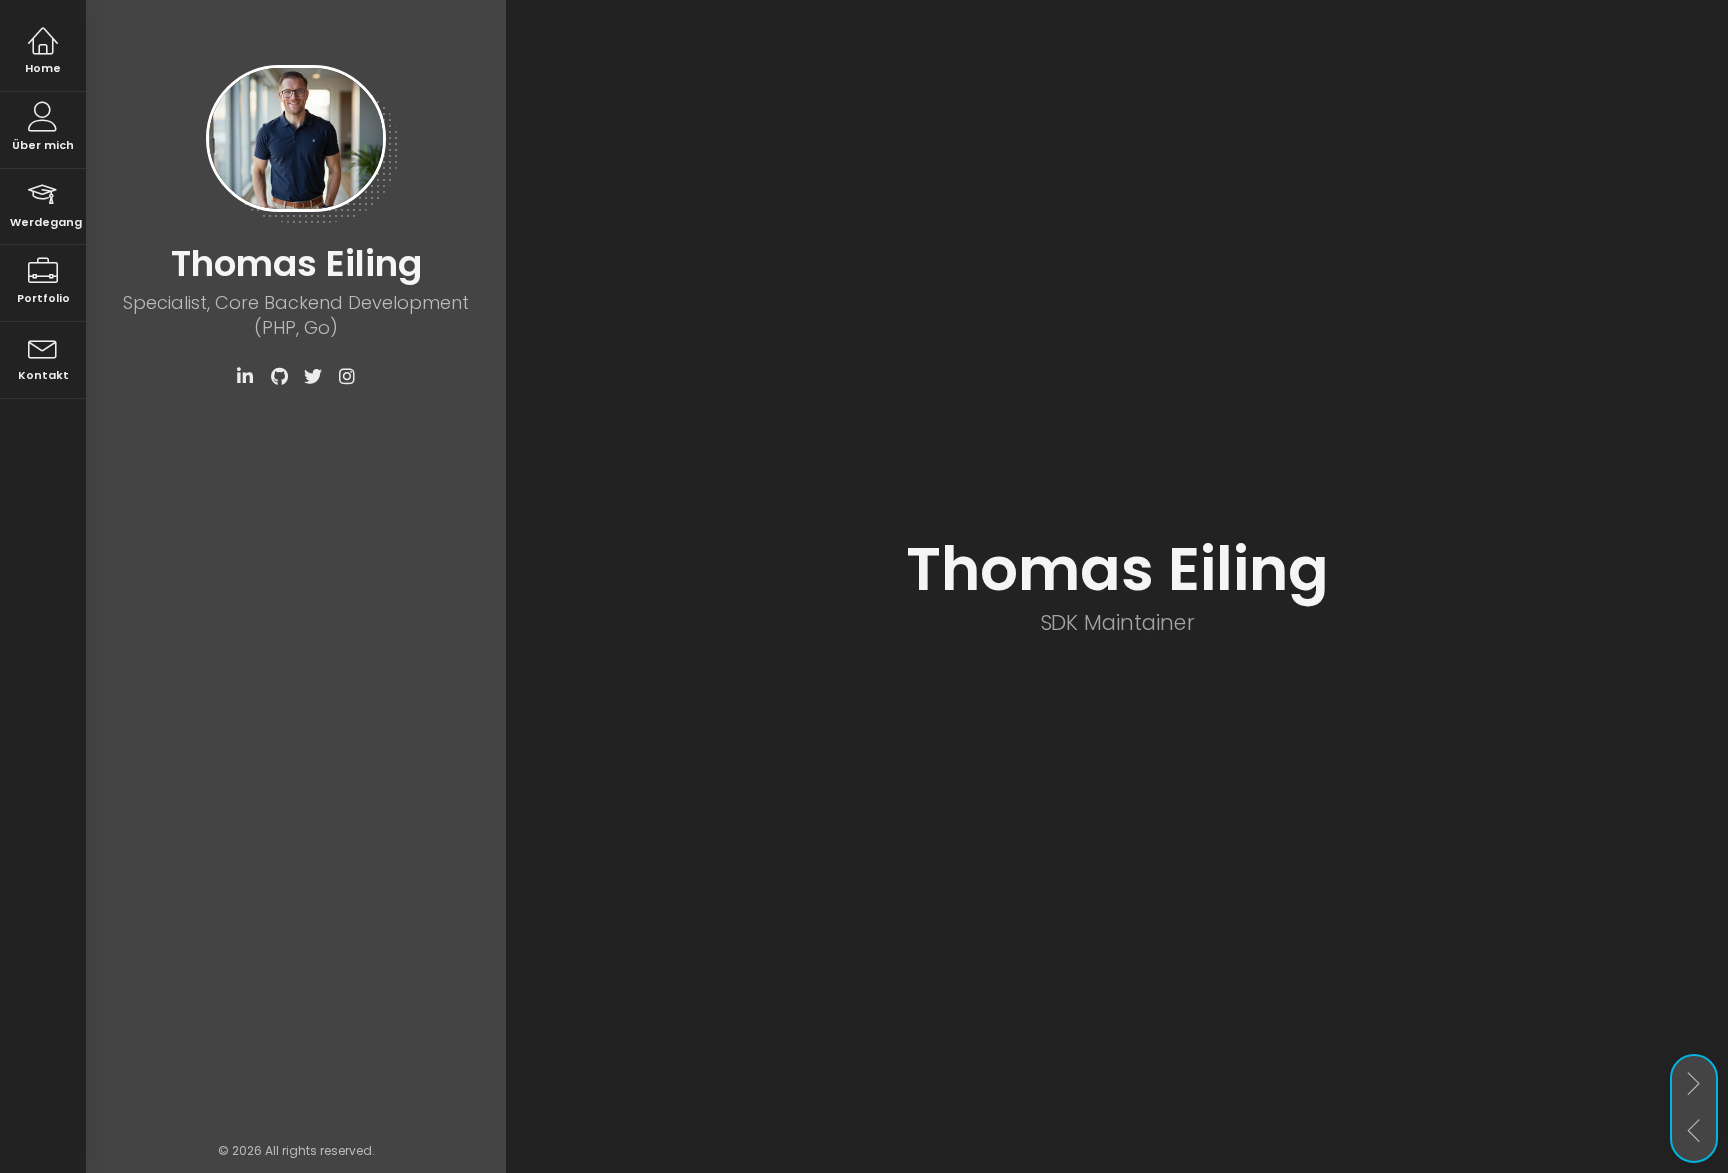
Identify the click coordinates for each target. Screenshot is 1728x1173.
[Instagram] (347, 377)
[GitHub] (279, 377)
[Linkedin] (245, 377)
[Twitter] (313, 377)
